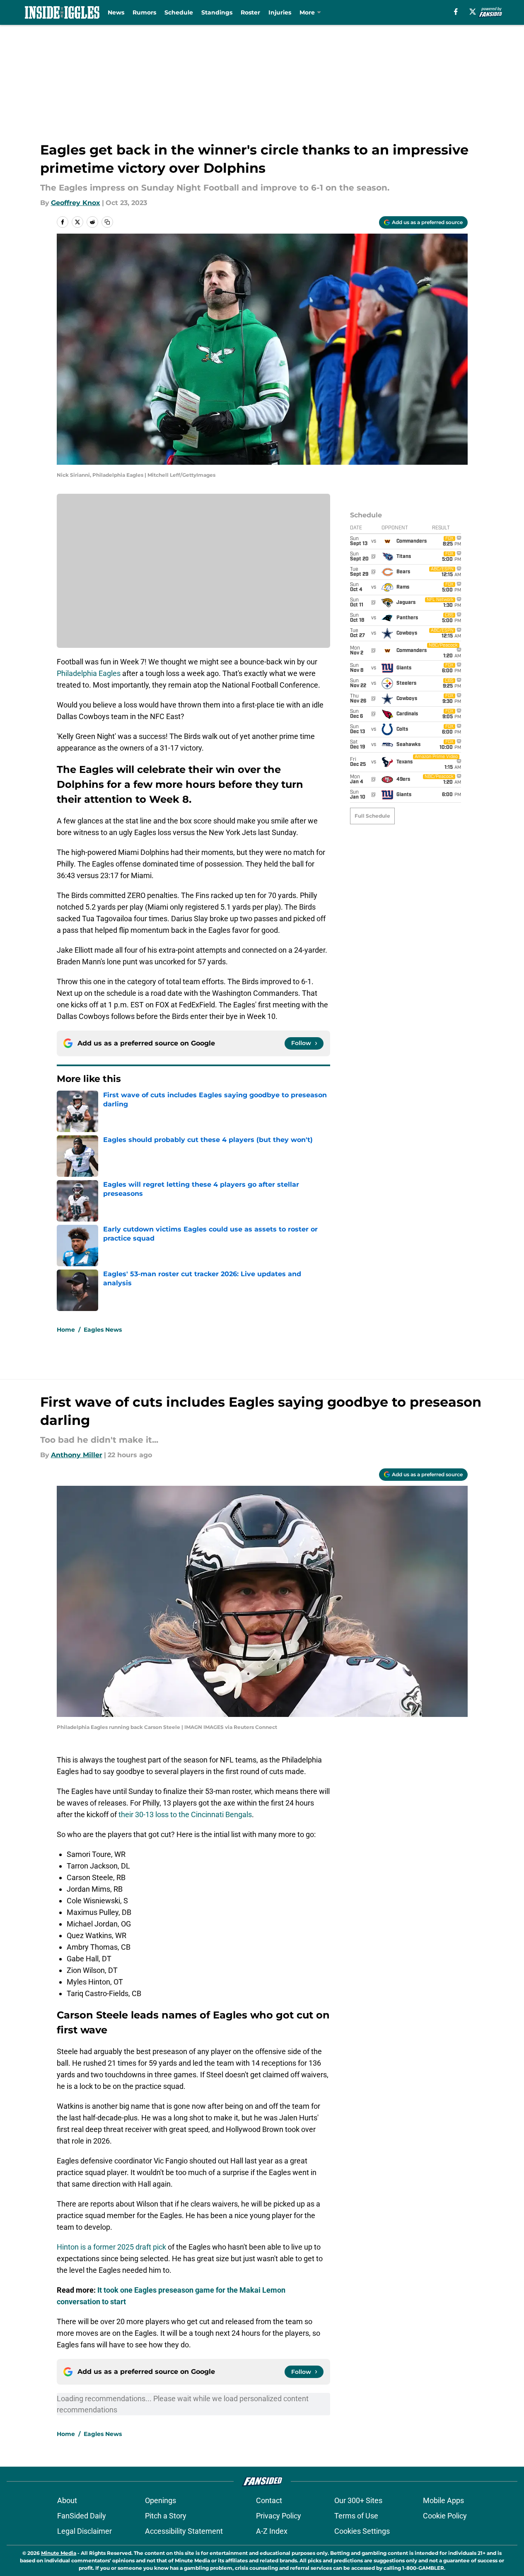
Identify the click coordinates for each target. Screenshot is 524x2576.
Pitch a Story (166, 2516)
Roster (250, 12)
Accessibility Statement (184, 2531)
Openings (161, 2500)
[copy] (107, 222)
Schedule (179, 12)
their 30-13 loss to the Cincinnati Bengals (185, 1814)
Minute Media (59, 2553)
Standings (217, 12)
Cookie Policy (445, 2516)
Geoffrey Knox (76, 203)
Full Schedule (372, 816)
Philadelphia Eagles (89, 673)
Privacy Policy (279, 2516)
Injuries (280, 12)
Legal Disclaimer (85, 2531)
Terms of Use (356, 2516)
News (116, 12)
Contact (269, 2500)
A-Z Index (272, 2531)
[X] (473, 12)
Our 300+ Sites (358, 2500)
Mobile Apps (443, 2500)
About (67, 2500)
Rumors (144, 12)
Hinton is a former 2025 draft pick (111, 2247)
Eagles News (103, 1330)
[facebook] (456, 12)
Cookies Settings (362, 2531)
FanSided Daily (82, 2516)
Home (66, 1330)
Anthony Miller (77, 1455)
